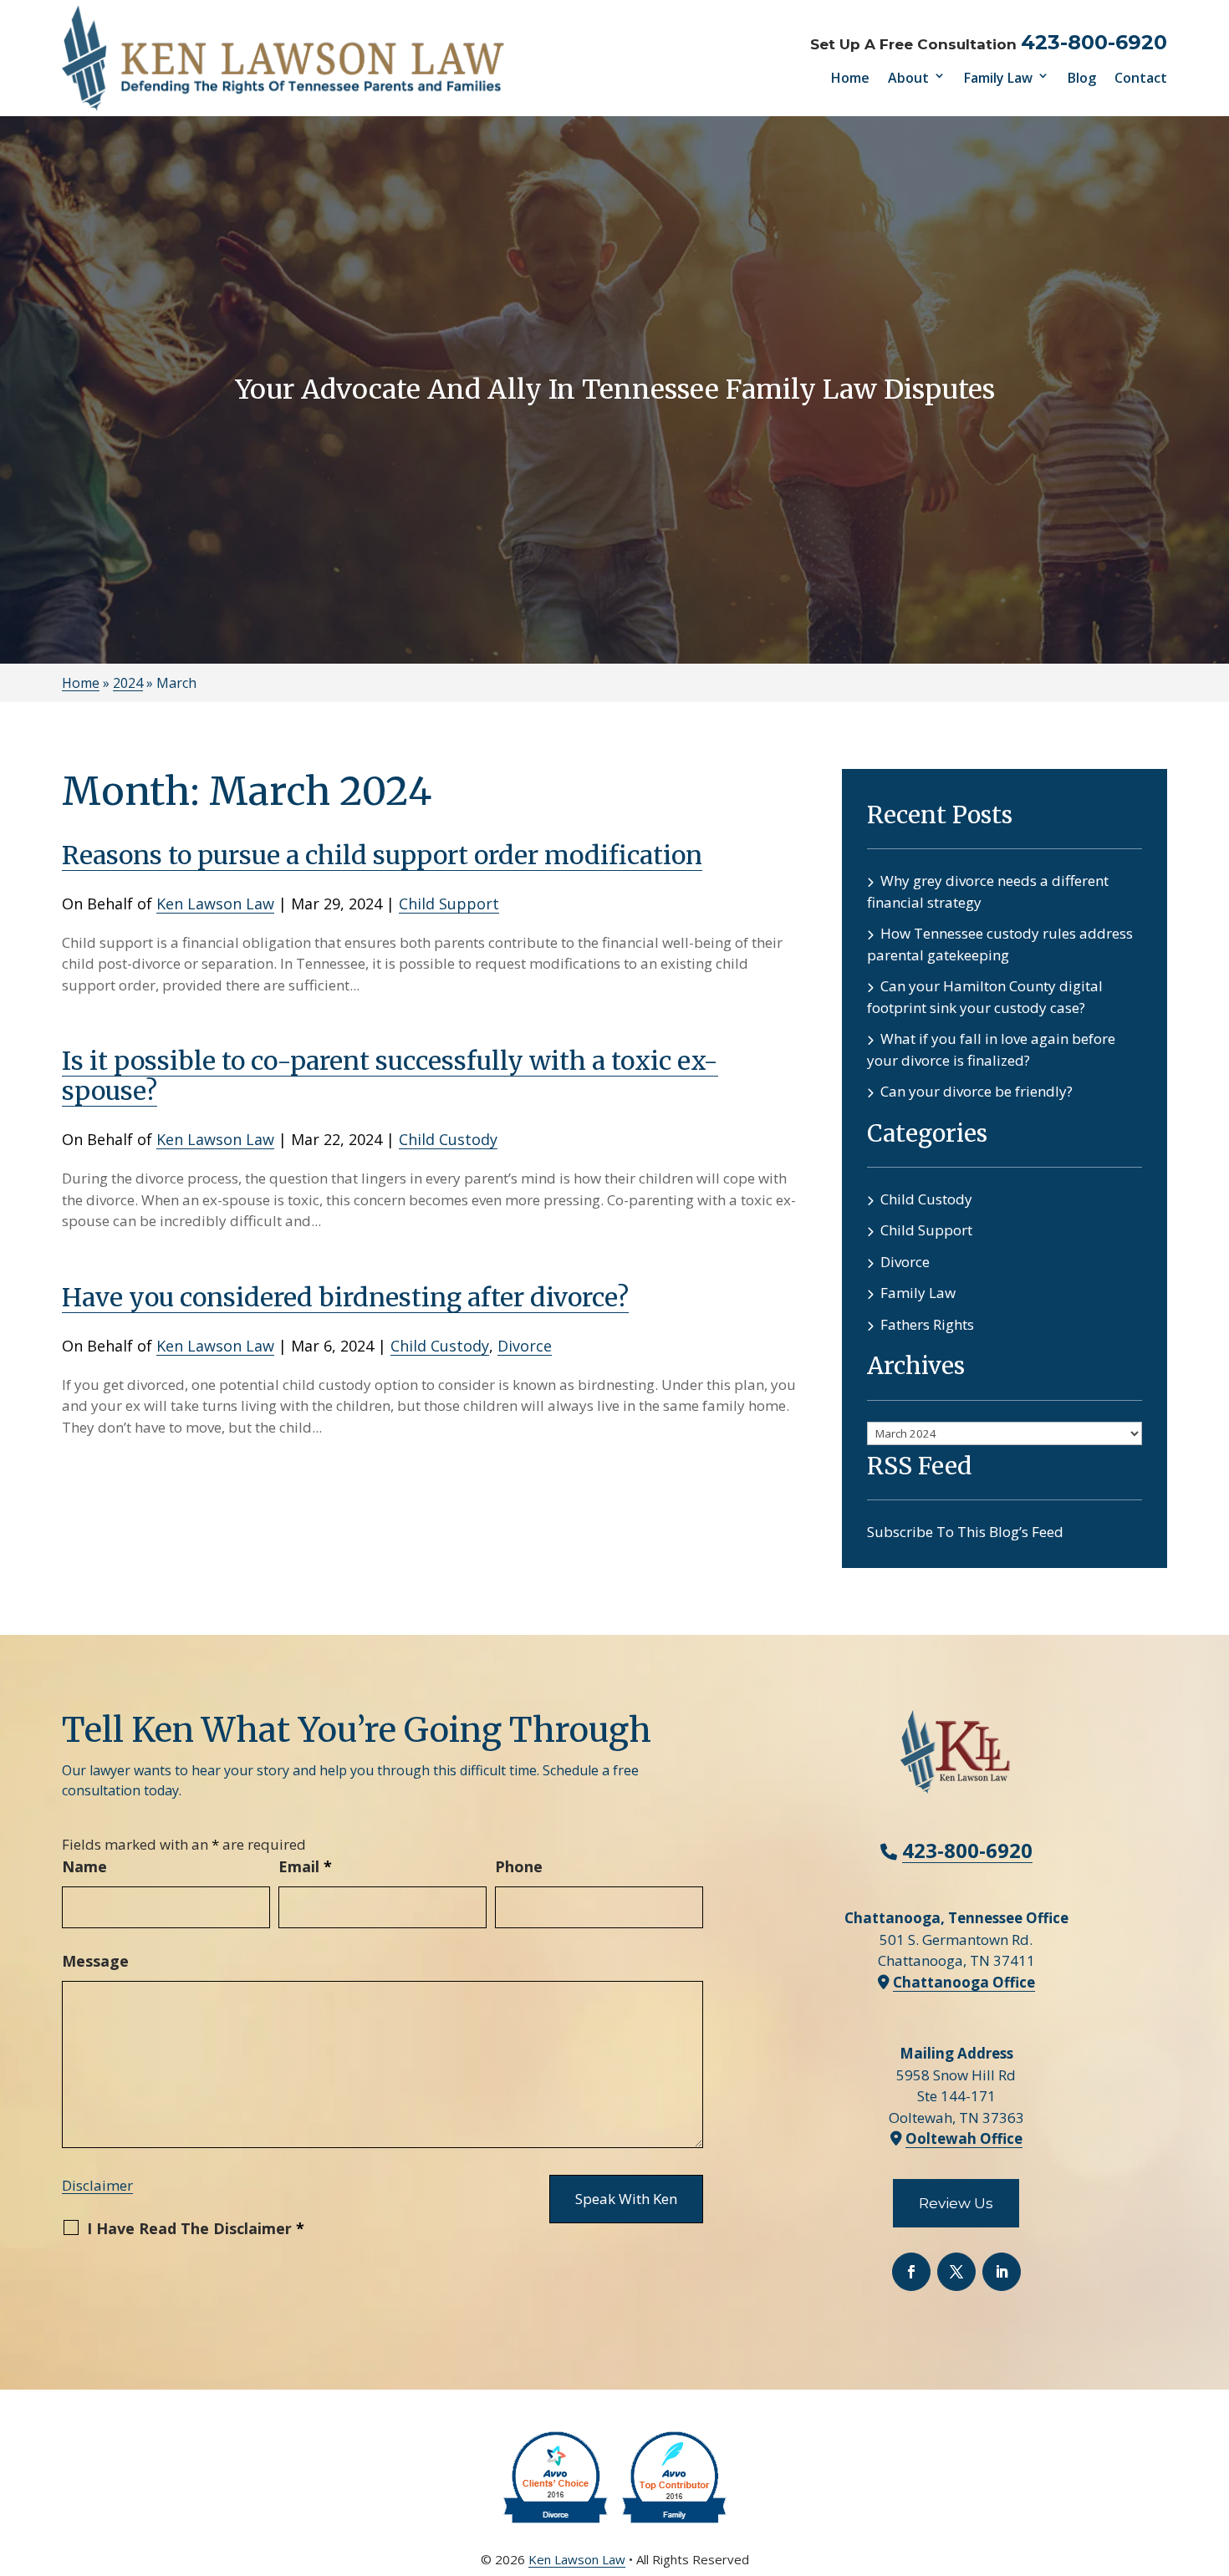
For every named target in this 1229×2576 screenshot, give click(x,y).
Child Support (449, 904)
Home (850, 78)
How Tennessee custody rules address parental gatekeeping (1000, 944)
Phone (519, 1866)
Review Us (956, 2203)
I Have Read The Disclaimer (196, 2228)
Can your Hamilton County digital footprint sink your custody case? (985, 997)
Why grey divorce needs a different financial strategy (988, 891)
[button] (1212, 2455)
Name (84, 1866)
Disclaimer (97, 2185)
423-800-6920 (1094, 42)
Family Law (998, 78)
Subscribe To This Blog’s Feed (965, 1532)
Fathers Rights (927, 1324)
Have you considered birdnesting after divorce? (345, 1297)
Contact (1141, 78)
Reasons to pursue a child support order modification (382, 855)
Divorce (525, 1346)
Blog (1082, 78)
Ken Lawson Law (215, 904)
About (908, 78)
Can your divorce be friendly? (977, 1091)
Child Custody (448, 1139)
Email (305, 1866)
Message (95, 1961)
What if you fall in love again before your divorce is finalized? (991, 1049)
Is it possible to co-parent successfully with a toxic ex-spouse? (390, 1076)
